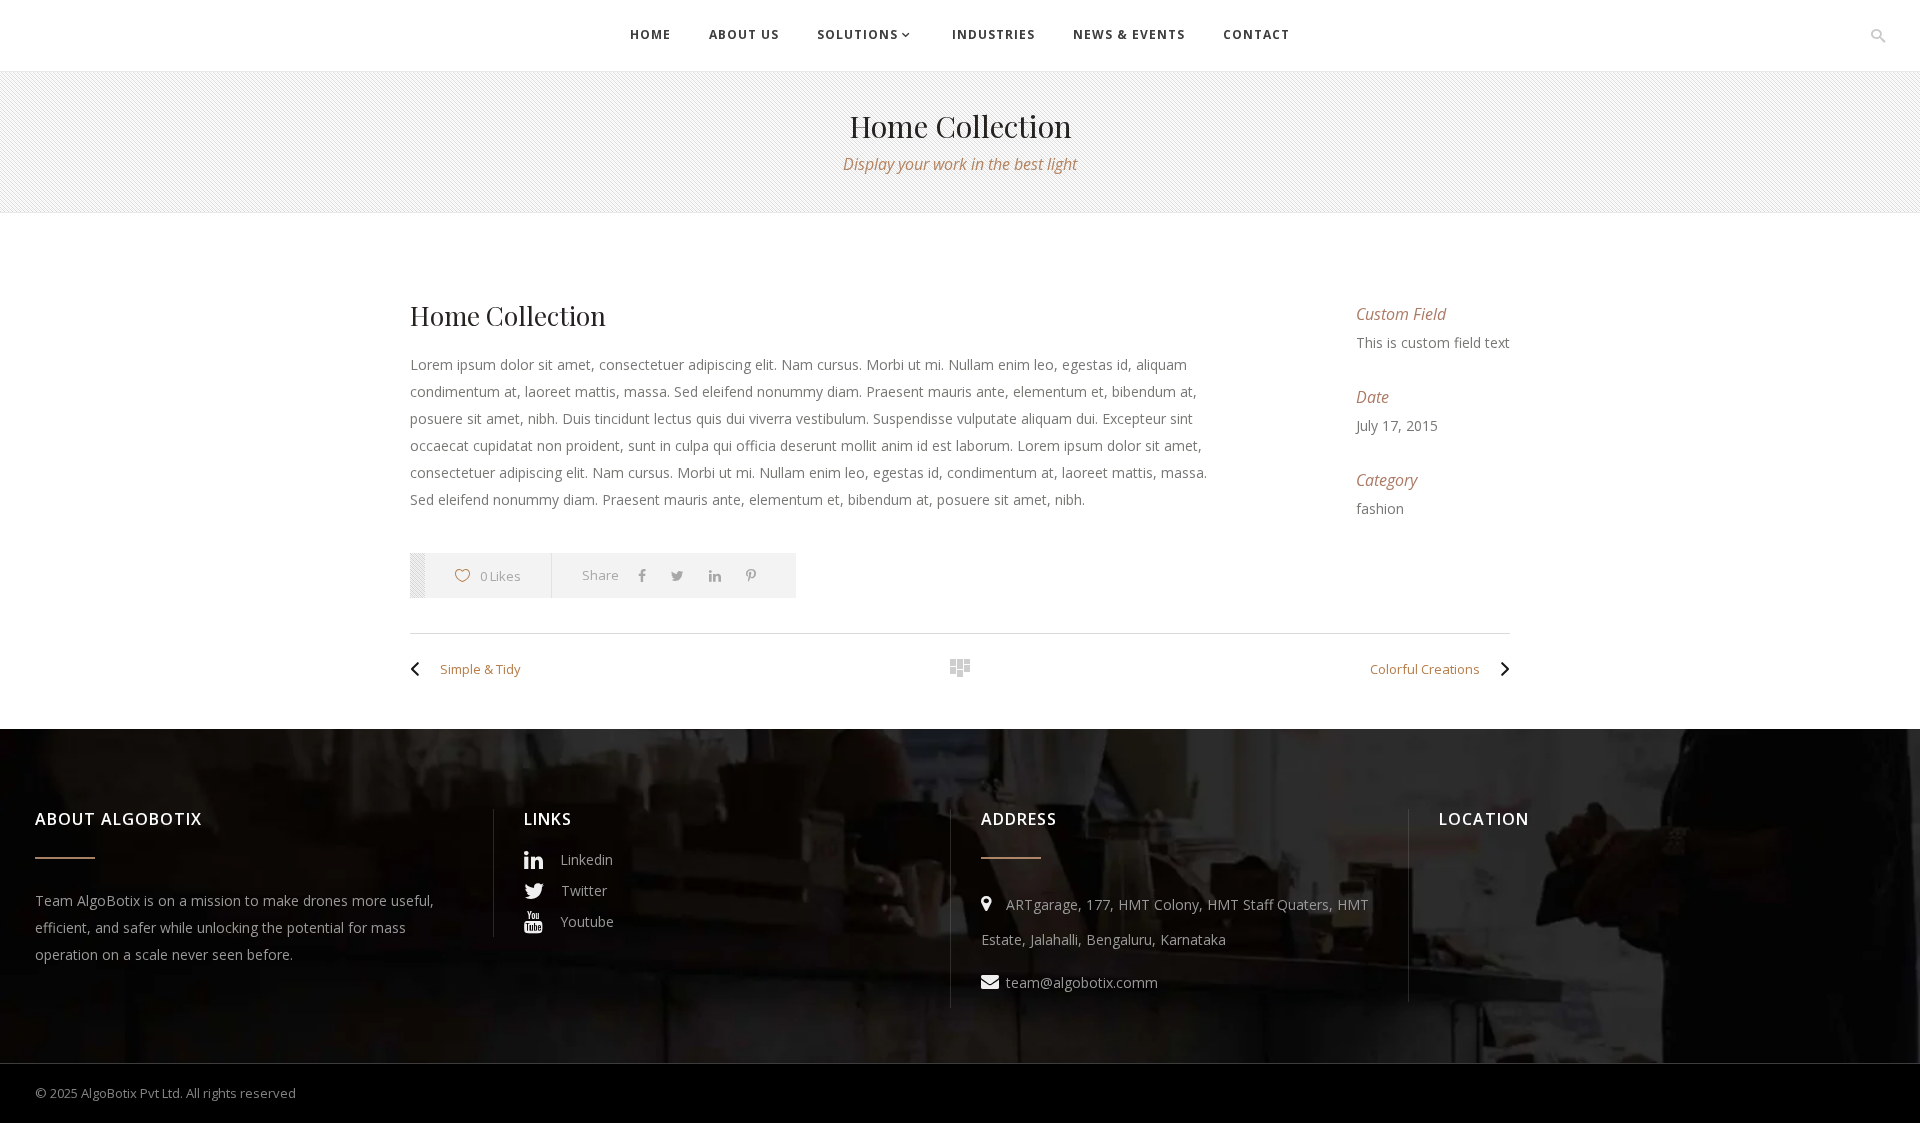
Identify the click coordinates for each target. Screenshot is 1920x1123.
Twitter (584, 890)
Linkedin (586, 859)
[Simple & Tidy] (420, 669)
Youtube (587, 921)
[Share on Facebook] (647, 575)
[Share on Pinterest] (756, 575)
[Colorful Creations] (1500, 669)
